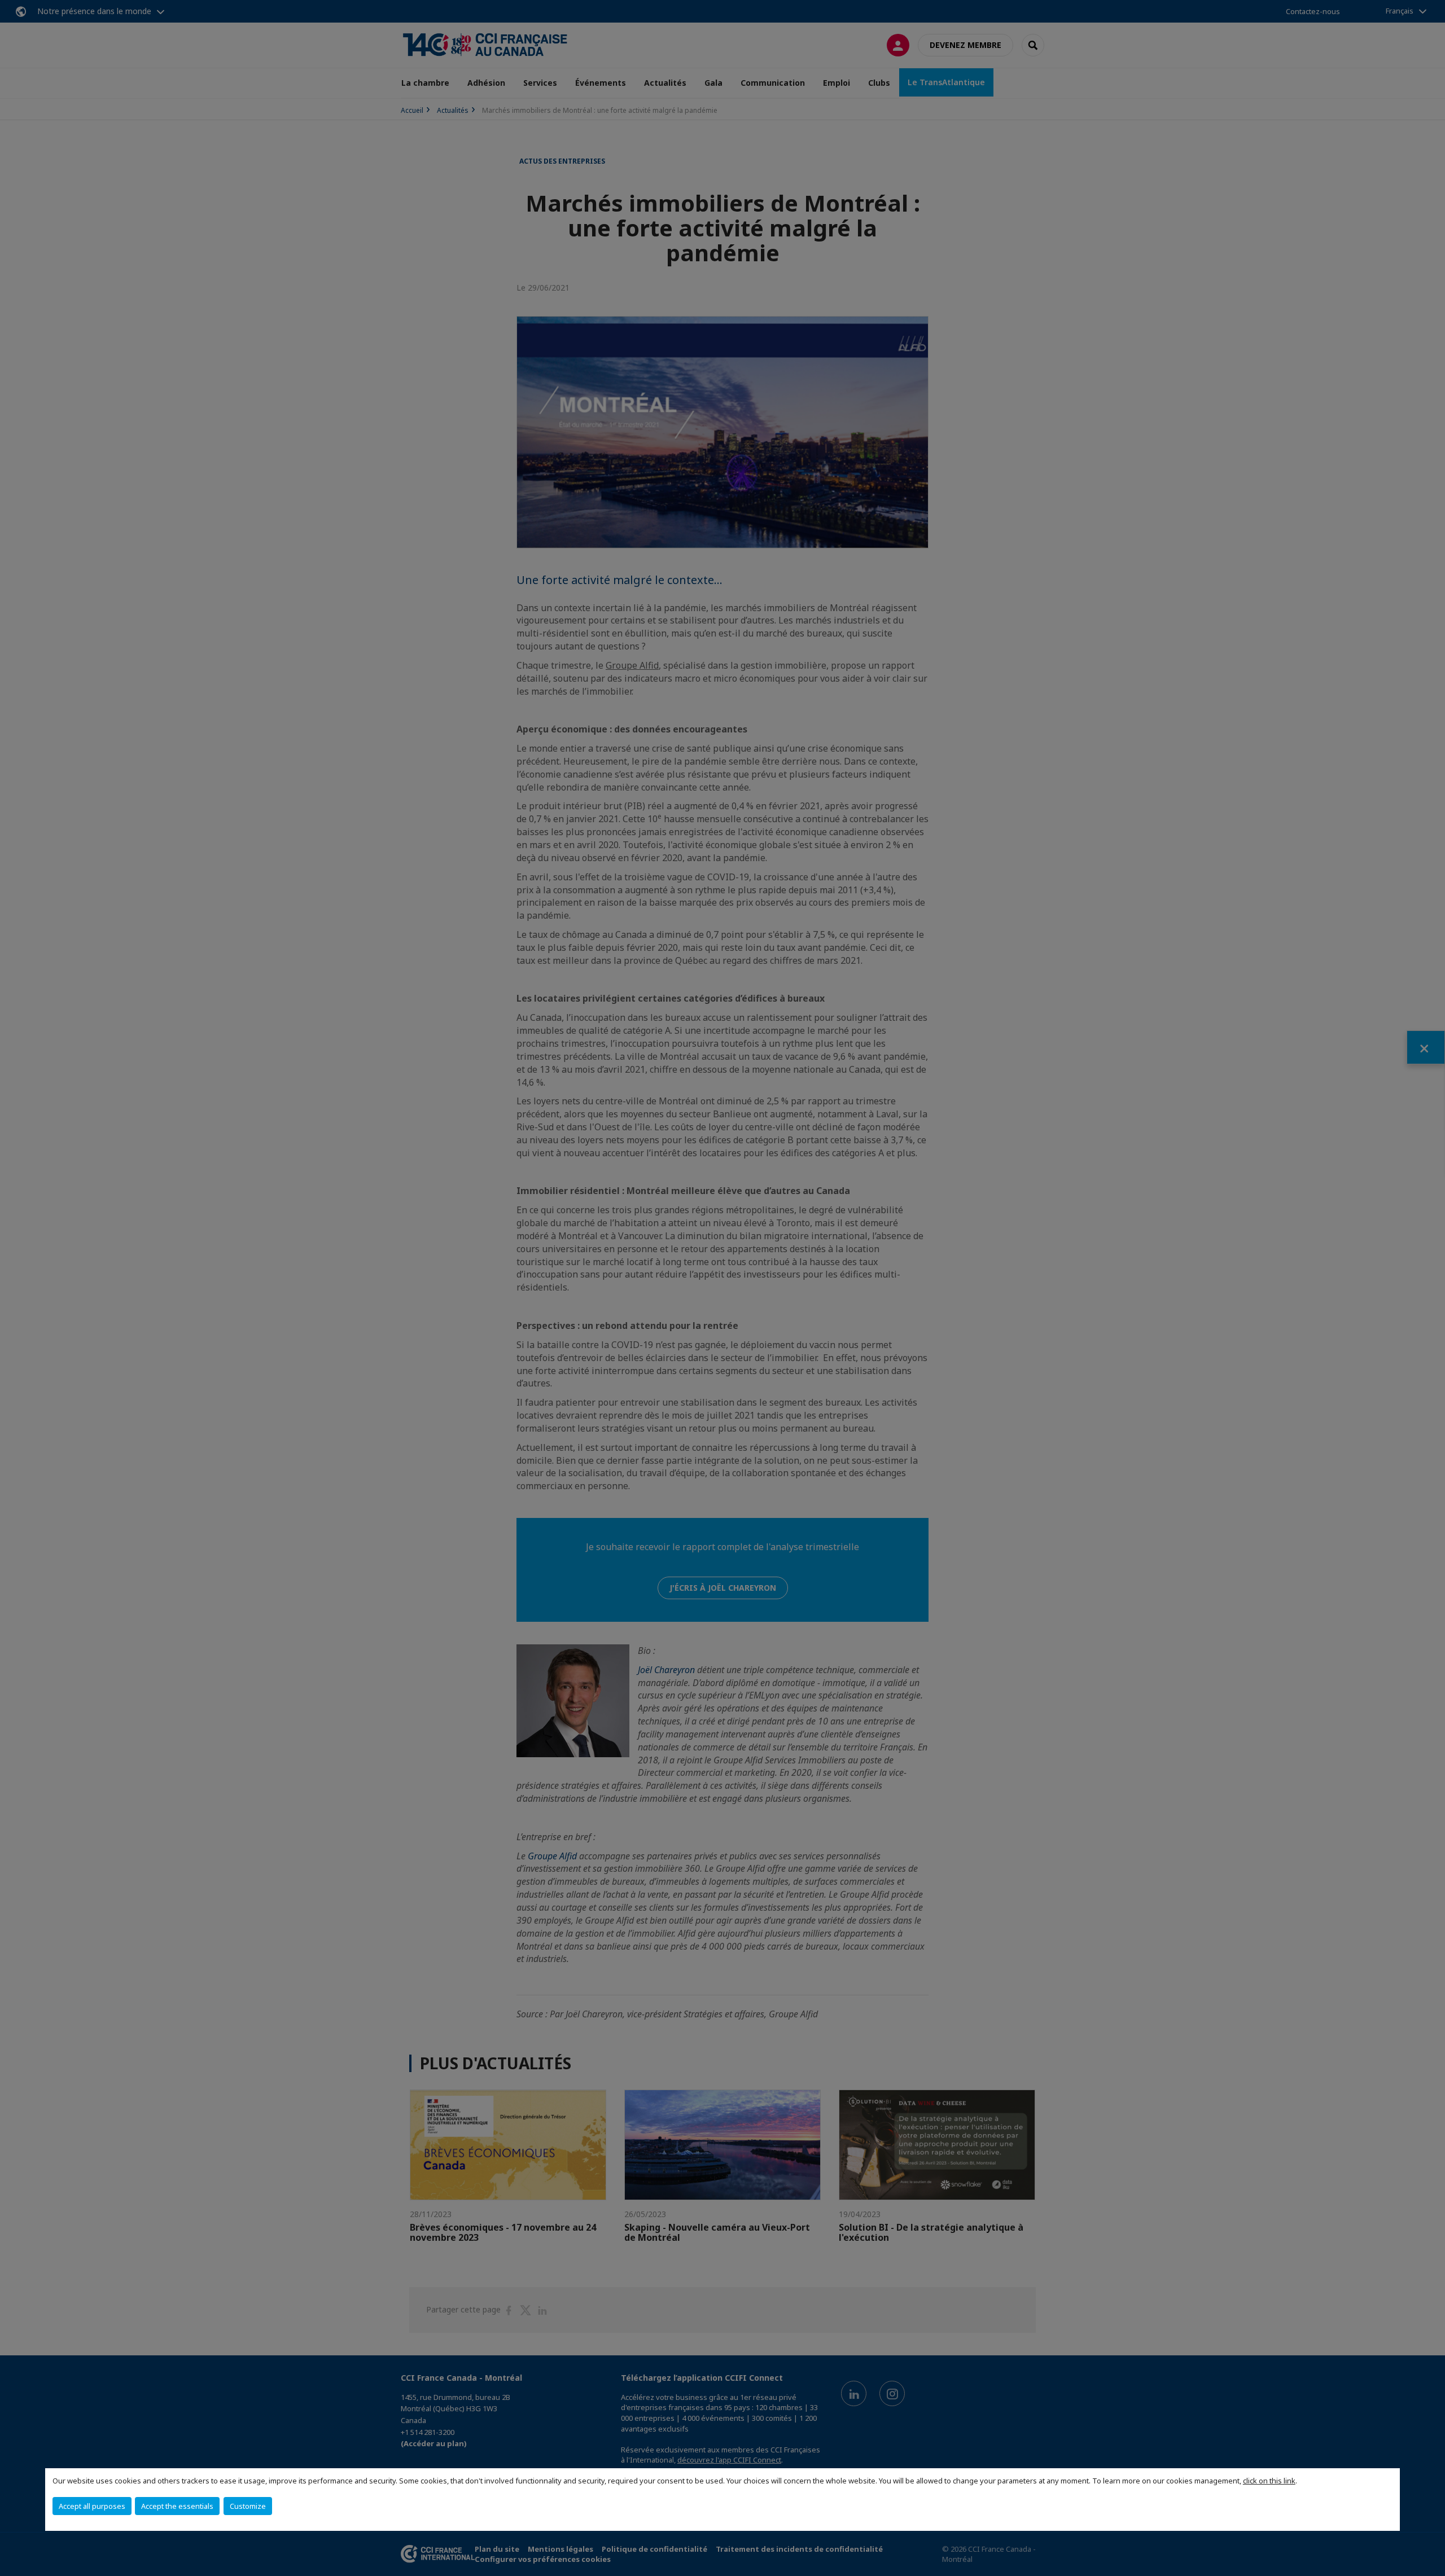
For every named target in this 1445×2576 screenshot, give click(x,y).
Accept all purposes (92, 2506)
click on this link (1269, 2481)
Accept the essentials (177, 2506)
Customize (248, 2506)
